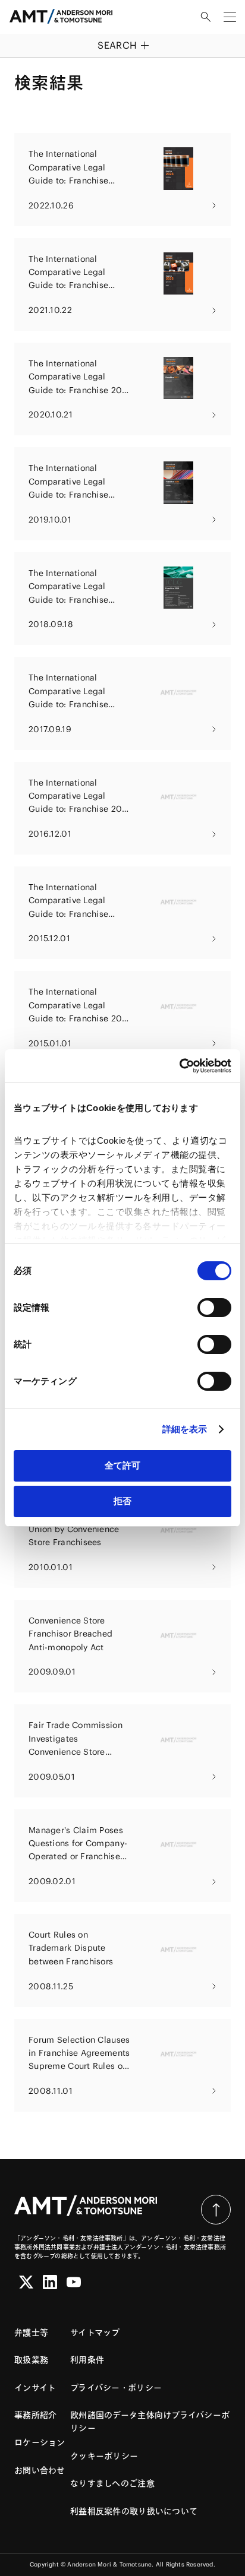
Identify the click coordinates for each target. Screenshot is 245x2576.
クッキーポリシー (104, 2456)
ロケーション (40, 2442)
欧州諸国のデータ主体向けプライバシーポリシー (150, 2422)
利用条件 (87, 2360)
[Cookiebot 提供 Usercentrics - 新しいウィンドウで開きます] (179, 1066)
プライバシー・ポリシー (116, 2388)
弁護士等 (31, 2333)
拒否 (122, 1501)
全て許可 (122, 1465)
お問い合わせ (40, 2470)
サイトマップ (95, 2333)
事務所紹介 (35, 2415)
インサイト (35, 2388)
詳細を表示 (185, 1429)
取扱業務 (31, 2360)
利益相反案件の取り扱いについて (134, 2511)
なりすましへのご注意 (112, 2483)
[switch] (214, 1308)
